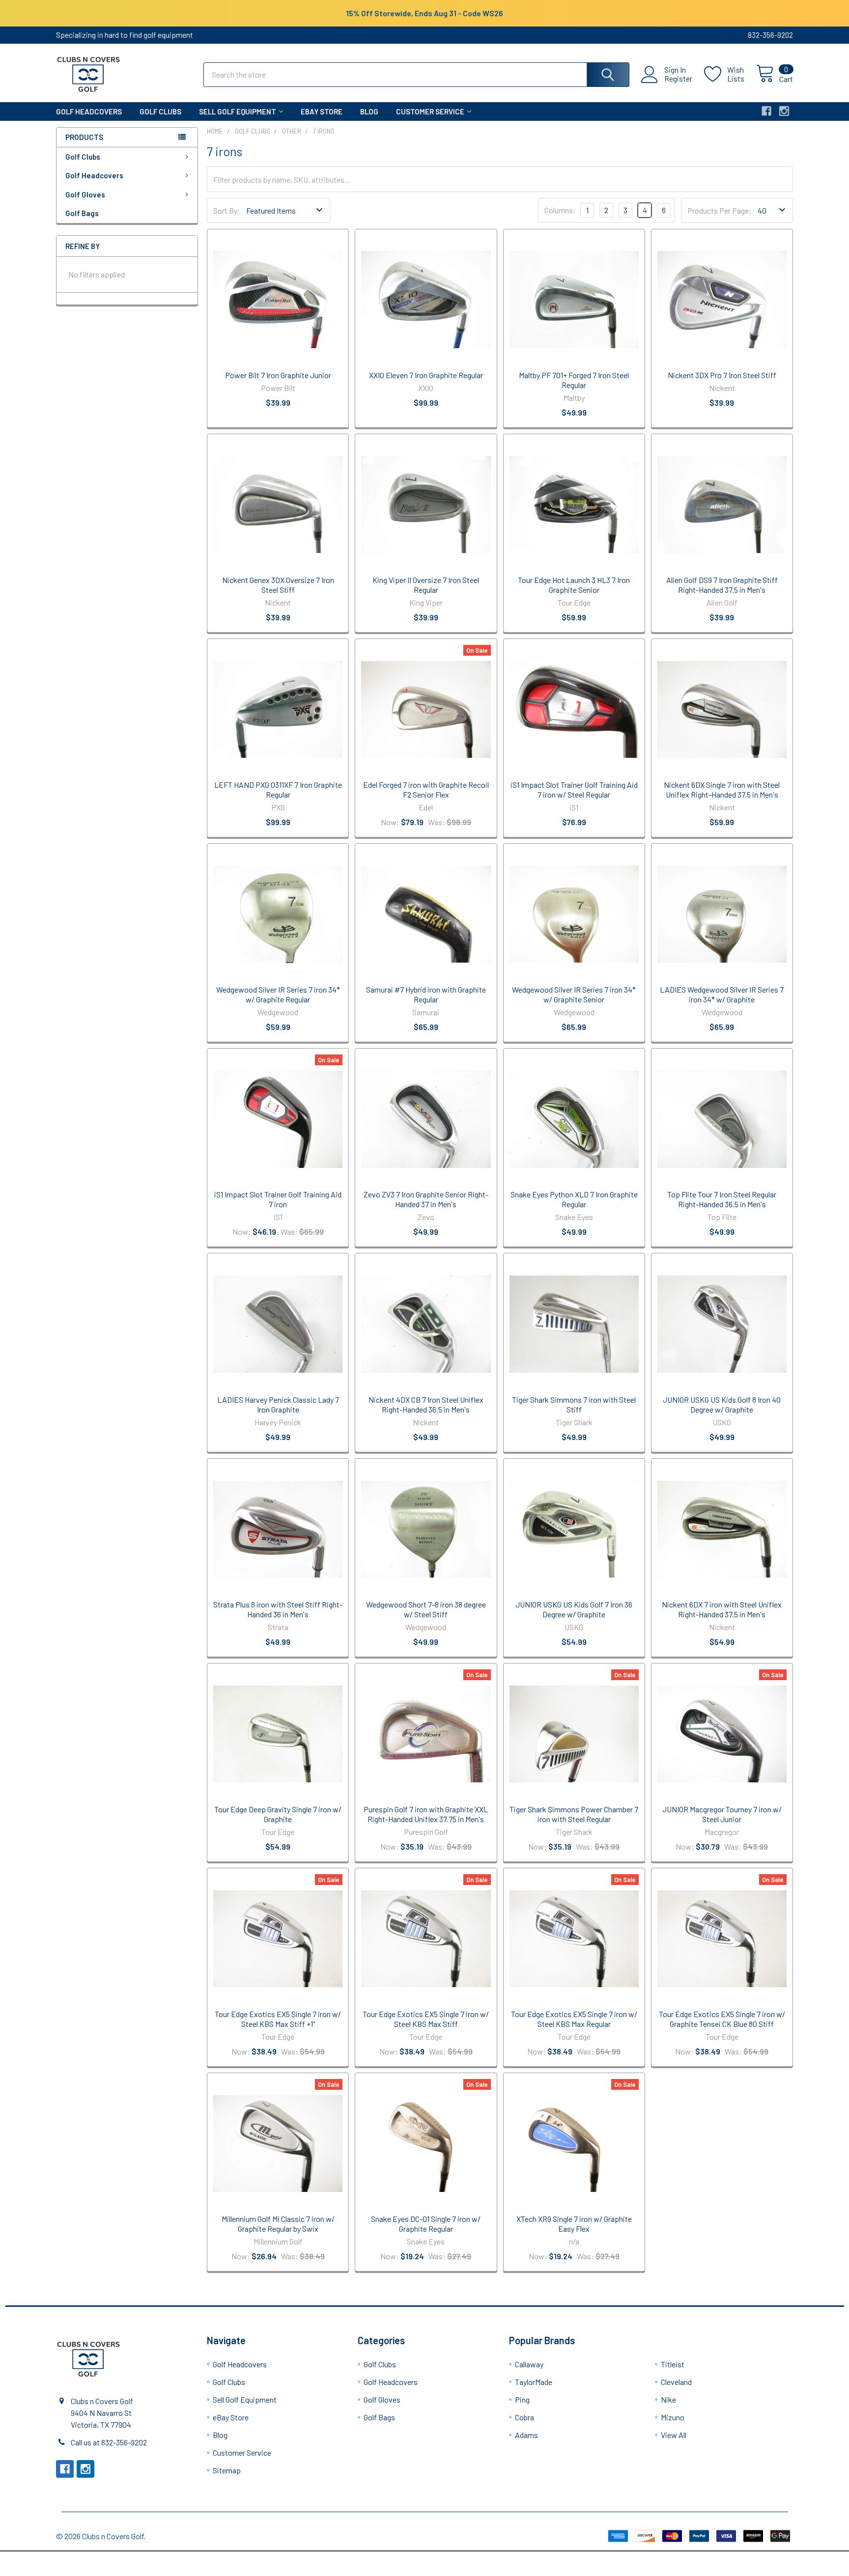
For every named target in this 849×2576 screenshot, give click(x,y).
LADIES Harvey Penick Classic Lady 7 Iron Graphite (278, 1404)
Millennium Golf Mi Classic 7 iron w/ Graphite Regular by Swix (278, 2224)
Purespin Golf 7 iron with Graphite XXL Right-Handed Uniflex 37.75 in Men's (426, 1814)
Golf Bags (82, 213)
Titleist (673, 2364)
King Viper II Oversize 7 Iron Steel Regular (426, 585)
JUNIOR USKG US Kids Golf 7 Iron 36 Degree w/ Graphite (574, 1609)
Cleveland (676, 2382)
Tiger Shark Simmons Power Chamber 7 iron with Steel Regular (574, 1814)
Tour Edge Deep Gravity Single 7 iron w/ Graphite (278, 1814)
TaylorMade (534, 2382)
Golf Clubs (160, 111)
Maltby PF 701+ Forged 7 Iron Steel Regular (574, 380)
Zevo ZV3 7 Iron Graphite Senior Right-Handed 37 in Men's (426, 1199)
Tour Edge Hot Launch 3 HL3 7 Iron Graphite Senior (574, 585)
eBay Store (322, 111)
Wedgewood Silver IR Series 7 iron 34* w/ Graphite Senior (574, 994)
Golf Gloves (85, 194)
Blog (369, 111)
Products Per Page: (720, 210)
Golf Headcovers (89, 111)
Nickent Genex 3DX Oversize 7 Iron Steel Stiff (278, 585)
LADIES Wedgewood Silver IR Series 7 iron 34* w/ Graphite (722, 994)
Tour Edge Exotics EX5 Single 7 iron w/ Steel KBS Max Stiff (426, 2019)
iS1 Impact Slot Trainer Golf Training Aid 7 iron (278, 1199)
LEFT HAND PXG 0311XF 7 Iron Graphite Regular (278, 789)
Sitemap (227, 2470)
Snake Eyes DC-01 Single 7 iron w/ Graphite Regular (426, 2224)
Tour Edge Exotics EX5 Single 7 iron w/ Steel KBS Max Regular (574, 2019)
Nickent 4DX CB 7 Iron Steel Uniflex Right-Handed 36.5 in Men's (426, 1404)
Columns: (560, 210)
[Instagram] (784, 111)
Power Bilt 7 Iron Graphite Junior (278, 375)
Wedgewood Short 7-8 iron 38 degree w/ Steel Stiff (426, 1609)
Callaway (529, 2364)
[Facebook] (766, 111)
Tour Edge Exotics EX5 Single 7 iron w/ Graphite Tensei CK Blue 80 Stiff (722, 2019)
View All (674, 2435)
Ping (522, 2399)
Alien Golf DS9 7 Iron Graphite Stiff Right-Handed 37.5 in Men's (722, 585)
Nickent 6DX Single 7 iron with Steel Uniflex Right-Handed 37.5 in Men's (722, 789)
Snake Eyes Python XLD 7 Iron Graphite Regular (574, 1199)
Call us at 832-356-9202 (109, 2442)
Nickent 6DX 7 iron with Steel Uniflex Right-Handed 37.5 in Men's (722, 1609)
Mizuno (673, 2417)
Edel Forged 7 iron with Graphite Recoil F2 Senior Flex (426, 789)
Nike (668, 2399)
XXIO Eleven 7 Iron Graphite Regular (426, 375)
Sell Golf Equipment (238, 111)
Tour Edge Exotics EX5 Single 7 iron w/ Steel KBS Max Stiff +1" (278, 2019)
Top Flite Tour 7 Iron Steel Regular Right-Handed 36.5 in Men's (722, 1199)
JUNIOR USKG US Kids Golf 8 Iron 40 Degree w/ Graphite (722, 1404)
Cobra (524, 2417)
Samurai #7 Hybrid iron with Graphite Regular (426, 994)
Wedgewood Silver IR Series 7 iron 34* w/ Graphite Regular (278, 994)
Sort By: (227, 210)
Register (678, 79)
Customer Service (430, 111)
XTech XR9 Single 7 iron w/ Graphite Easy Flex (574, 2224)
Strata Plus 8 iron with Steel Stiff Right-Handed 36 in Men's (278, 1609)
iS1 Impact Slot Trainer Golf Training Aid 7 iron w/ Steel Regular (574, 789)
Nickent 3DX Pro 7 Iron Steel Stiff (722, 375)
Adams (526, 2435)
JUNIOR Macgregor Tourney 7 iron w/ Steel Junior (722, 1814)
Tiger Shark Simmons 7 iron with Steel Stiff (574, 1404)
